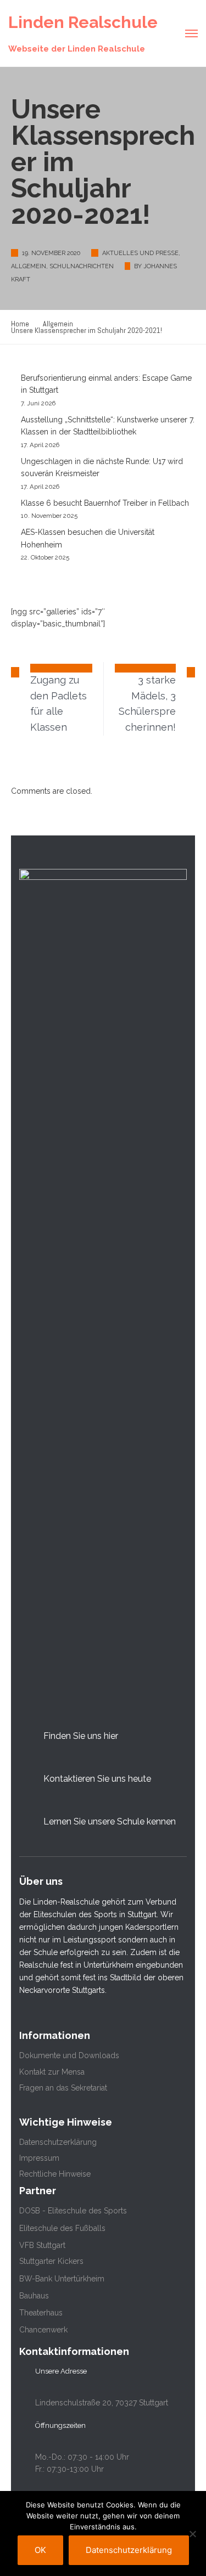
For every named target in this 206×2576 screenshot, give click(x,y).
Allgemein (29, 266)
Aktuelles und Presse (140, 253)
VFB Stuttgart (42, 2245)
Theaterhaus (41, 2313)
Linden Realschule (83, 22)
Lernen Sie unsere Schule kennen (110, 1821)
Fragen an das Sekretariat (63, 2088)
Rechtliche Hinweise (55, 2174)
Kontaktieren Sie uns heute (97, 1779)
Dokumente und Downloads (69, 2055)
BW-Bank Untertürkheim (62, 2279)
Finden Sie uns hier (81, 1736)
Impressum (39, 2158)
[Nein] (192, 2534)
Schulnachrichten (82, 266)
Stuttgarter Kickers (51, 2261)
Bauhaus (34, 2296)
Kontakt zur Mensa (52, 2072)
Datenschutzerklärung (58, 2142)
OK (40, 2550)
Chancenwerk (43, 2330)
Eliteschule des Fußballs (62, 2228)
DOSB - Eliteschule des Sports (73, 2211)
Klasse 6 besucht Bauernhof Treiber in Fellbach (105, 503)
